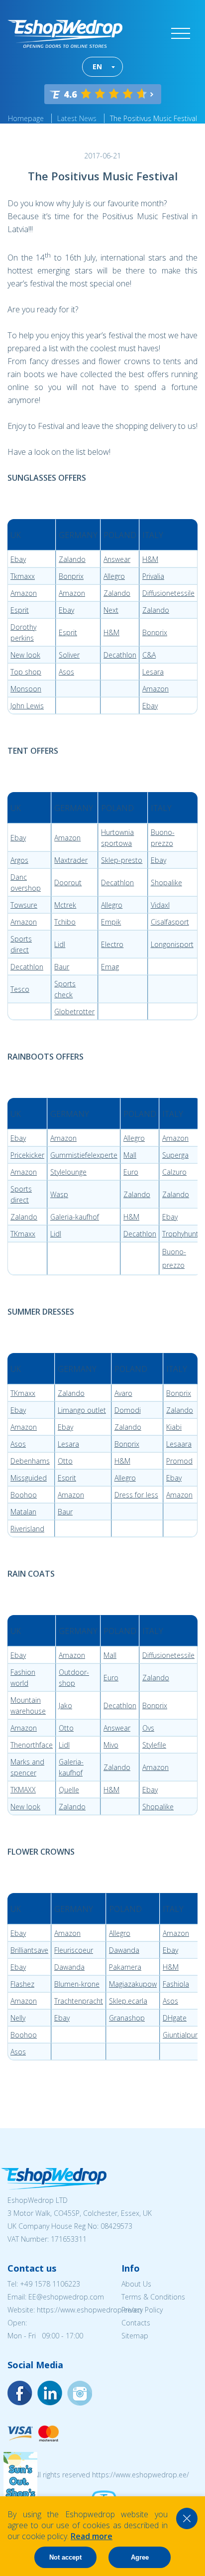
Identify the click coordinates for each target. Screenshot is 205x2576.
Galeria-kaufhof (75, 1217)
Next (111, 610)
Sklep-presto (122, 860)
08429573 (116, 2226)
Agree (140, 2557)
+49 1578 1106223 (50, 2284)
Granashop (127, 2018)
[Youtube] (80, 2393)
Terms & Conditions (153, 2297)
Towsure (24, 905)
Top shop (26, 672)
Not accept (65, 2557)
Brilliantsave (29, 1950)
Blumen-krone (77, 1984)
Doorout (68, 882)
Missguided (29, 1478)
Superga (175, 1155)
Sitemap (135, 2336)
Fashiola (176, 1984)
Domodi (128, 1410)
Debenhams (30, 1461)
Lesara (153, 672)
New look (25, 655)
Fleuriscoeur (74, 1950)
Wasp (59, 1194)
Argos (19, 860)
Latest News (77, 118)
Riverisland (27, 1529)
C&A (149, 655)
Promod (179, 1461)
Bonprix (71, 576)
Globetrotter (74, 1012)
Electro (112, 944)
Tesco (20, 989)
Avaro (123, 1393)
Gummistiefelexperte (84, 1155)
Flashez (22, 1984)
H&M (150, 559)
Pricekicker (27, 1155)
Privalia (153, 576)
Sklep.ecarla (128, 2001)
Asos (66, 672)
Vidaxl (160, 905)
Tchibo (65, 922)
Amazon (24, 593)
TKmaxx (23, 1234)
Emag (110, 967)
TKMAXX (23, 1790)
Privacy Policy (142, 2310)
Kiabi (174, 1427)
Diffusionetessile (168, 593)
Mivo (111, 1745)
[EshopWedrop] (65, 34)
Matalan (23, 1512)
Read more (92, 2536)
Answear (117, 559)
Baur (62, 967)
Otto (65, 1461)
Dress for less (136, 1495)
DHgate (175, 2018)
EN (97, 67)
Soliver (69, 655)
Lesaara (179, 1444)
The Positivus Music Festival (154, 118)
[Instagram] (50, 2393)
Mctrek (65, 905)
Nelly (18, 2018)
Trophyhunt (180, 1234)
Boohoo (24, 1495)
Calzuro (174, 1172)
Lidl (60, 944)
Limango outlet (82, 1410)
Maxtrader (71, 860)
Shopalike (166, 882)
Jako (65, 1705)
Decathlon (120, 655)
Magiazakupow (133, 1984)
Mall (130, 1155)
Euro (131, 1172)
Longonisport (172, 944)
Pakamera (125, 1967)
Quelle (69, 1790)
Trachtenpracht (79, 2001)
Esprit (20, 610)
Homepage (26, 118)
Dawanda (124, 1950)
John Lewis (27, 706)
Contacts (136, 2323)
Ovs (148, 1728)
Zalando (72, 559)
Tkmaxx (23, 576)
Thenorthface (32, 1745)
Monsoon (26, 689)
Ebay (18, 559)
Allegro (114, 576)
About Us (136, 2284)
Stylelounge (68, 1172)
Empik (111, 922)
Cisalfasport (170, 922)
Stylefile (154, 1745)
